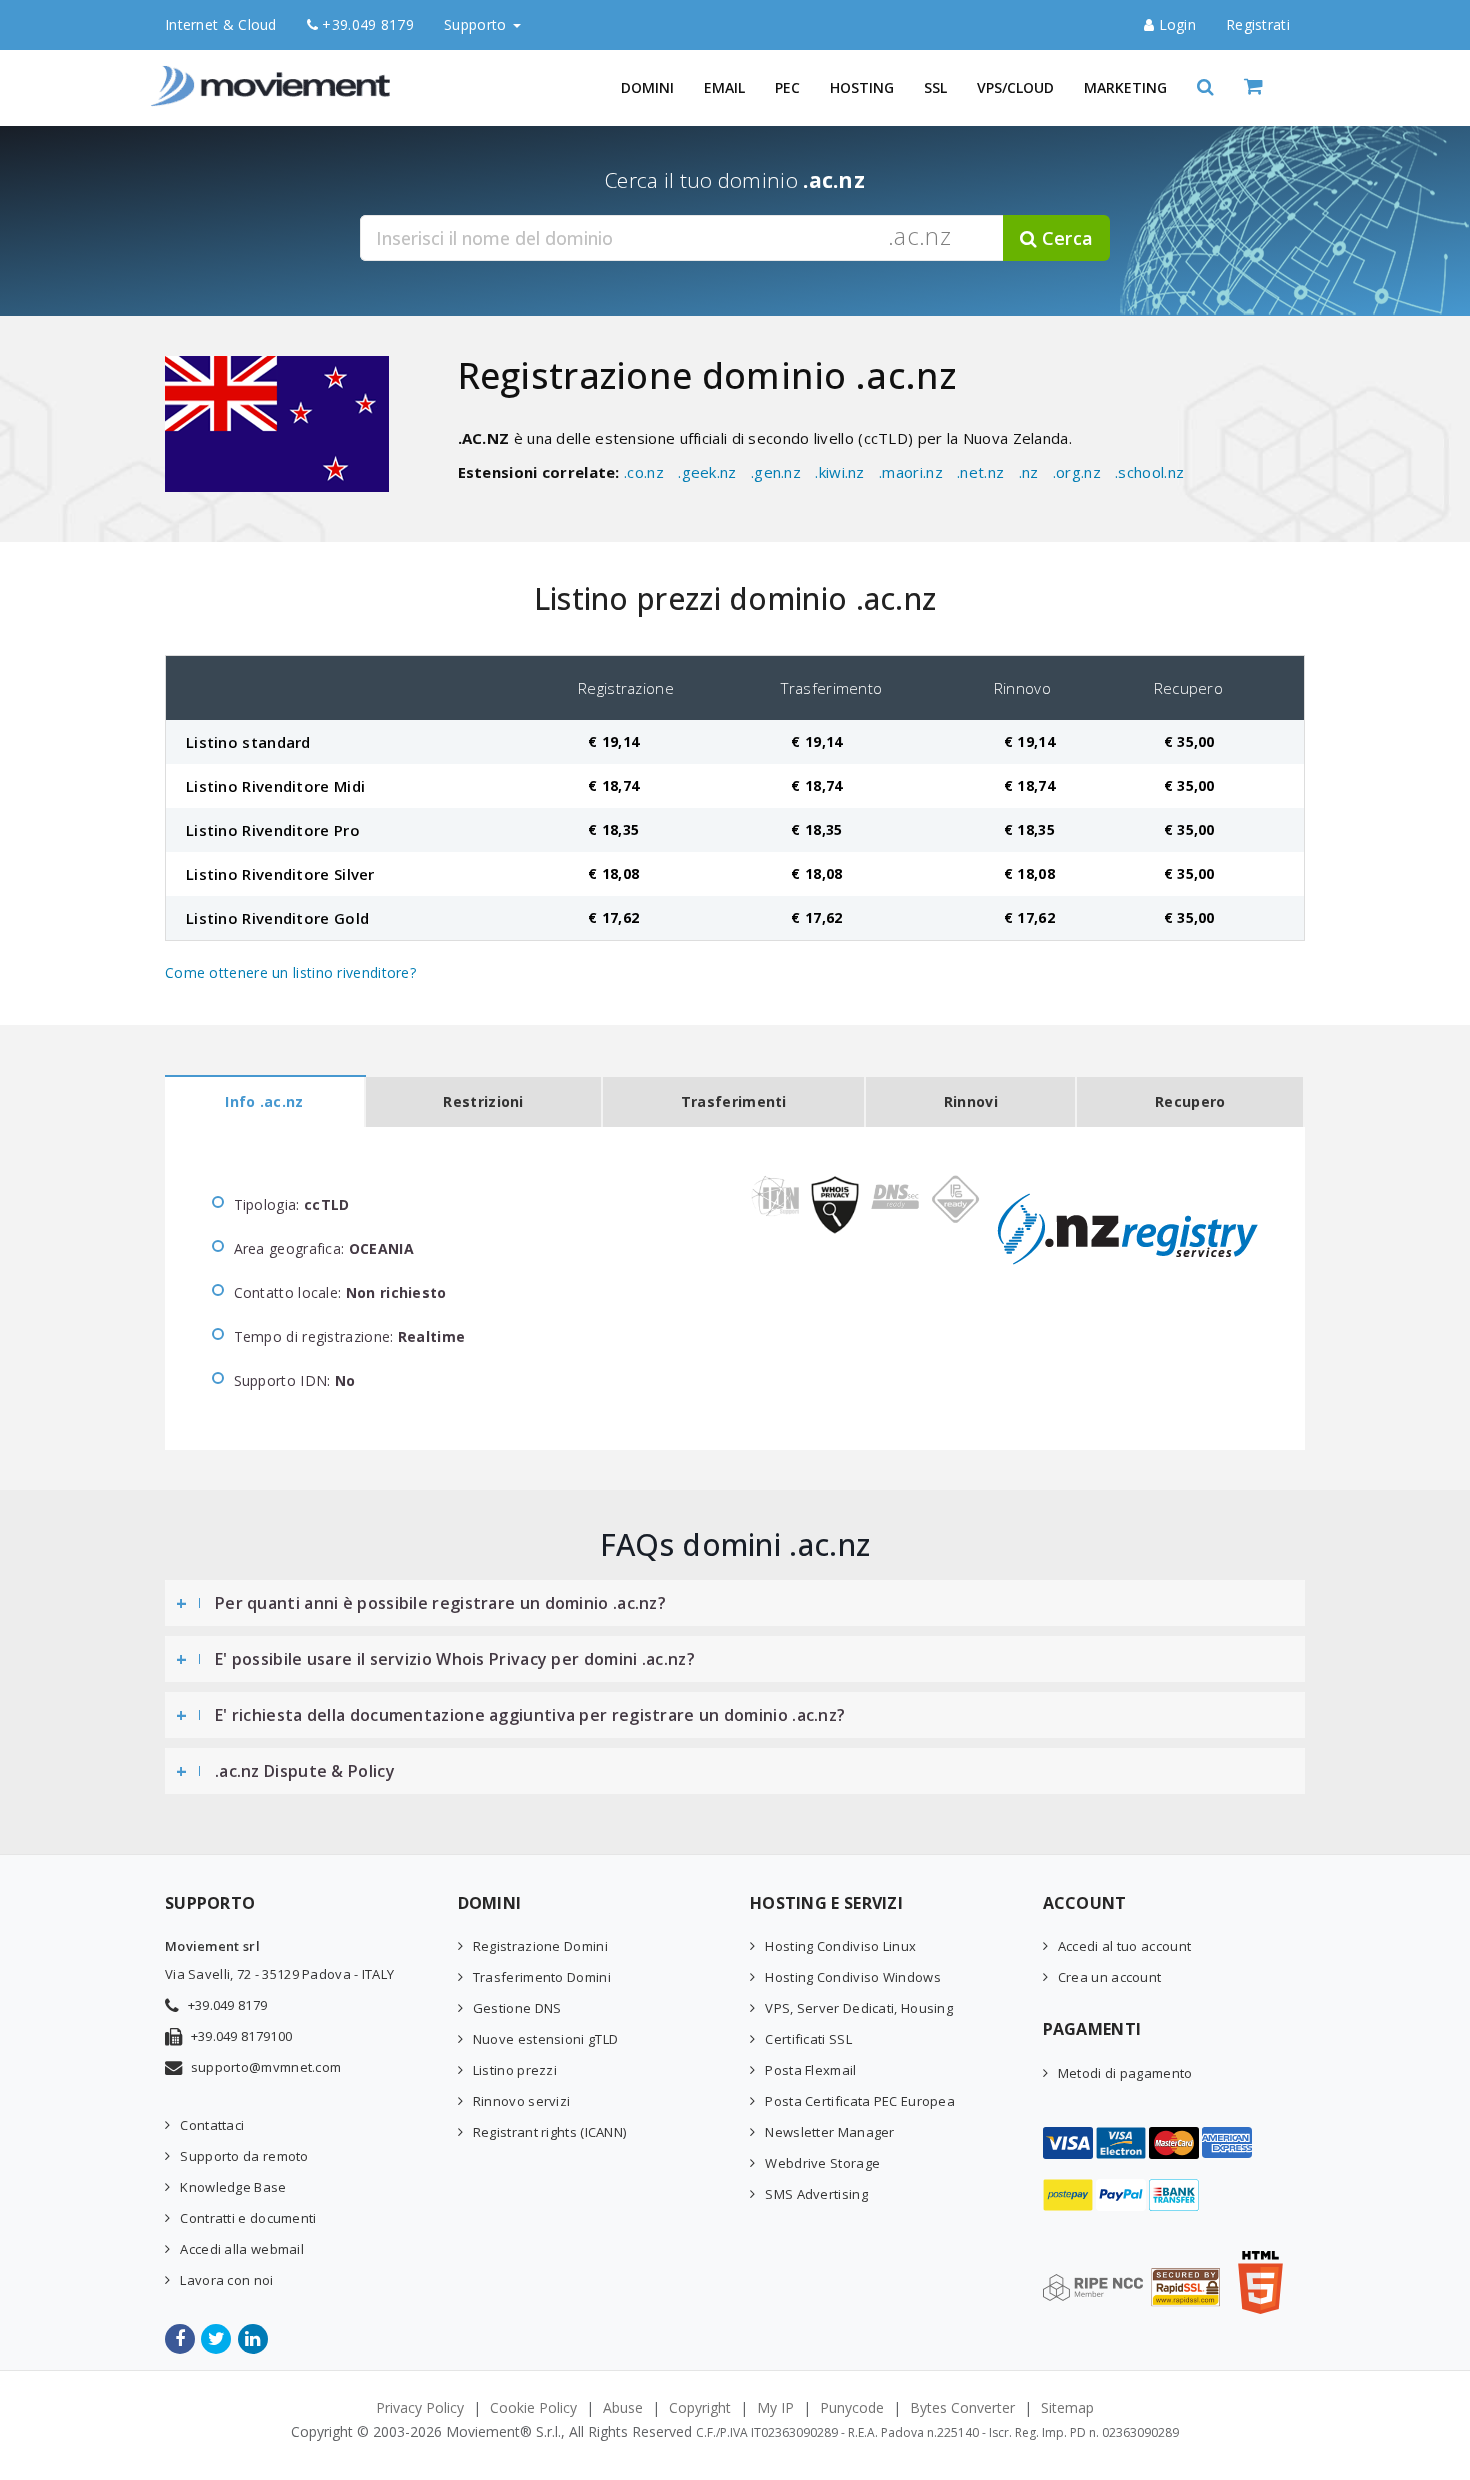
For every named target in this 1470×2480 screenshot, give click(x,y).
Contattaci (212, 2125)
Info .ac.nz (264, 1101)
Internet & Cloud (221, 24)
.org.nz (1077, 472)
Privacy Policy (420, 2407)
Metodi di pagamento (1125, 2073)
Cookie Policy (533, 2407)
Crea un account (1110, 1977)
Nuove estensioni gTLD (545, 2039)
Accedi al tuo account (1124, 1946)
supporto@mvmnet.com (266, 2067)
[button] (1205, 87)
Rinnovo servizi (522, 2101)
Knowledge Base (233, 2187)
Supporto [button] (477, 24)
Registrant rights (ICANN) (550, 2132)
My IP (775, 2407)
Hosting (862, 87)
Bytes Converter (962, 2407)
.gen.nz (776, 472)
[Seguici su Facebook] (181, 2339)
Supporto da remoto (244, 2156)
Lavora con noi (226, 2280)
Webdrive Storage (822, 2163)
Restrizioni (483, 1101)
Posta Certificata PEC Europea (860, 2101)
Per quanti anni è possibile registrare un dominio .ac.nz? (440, 1603)
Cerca (1065, 238)
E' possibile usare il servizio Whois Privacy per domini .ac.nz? (455, 1659)
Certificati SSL (808, 2039)
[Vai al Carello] (1274, 87)
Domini (647, 87)
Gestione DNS (517, 2008)
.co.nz (644, 472)
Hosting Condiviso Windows (853, 1977)
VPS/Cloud (1015, 87)
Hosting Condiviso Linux (840, 1946)
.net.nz (980, 472)
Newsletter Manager (829, 2132)
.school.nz (1149, 472)
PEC (787, 87)
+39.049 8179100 (242, 2036)
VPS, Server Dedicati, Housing (859, 2008)
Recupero (1190, 1101)
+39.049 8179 (366, 24)
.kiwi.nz (839, 472)
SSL (935, 87)
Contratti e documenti (248, 2218)
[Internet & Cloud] (275, 75)
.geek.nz (707, 472)
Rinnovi (971, 1101)
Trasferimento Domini (542, 1977)
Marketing (1125, 87)
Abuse (623, 2407)
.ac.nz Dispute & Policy (305, 1771)
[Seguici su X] (217, 2339)
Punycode (852, 2407)
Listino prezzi (515, 2070)
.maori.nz (911, 472)
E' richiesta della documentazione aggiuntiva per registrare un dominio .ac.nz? (530, 1715)
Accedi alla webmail (242, 2249)
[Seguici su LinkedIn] (254, 2339)
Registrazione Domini (540, 1946)
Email (724, 87)
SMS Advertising (816, 2194)
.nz (1029, 472)
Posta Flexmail (810, 2070)
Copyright (700, 2407)
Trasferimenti (734, 1101)
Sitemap (1067, 2407)
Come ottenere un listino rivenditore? (290, 972)
